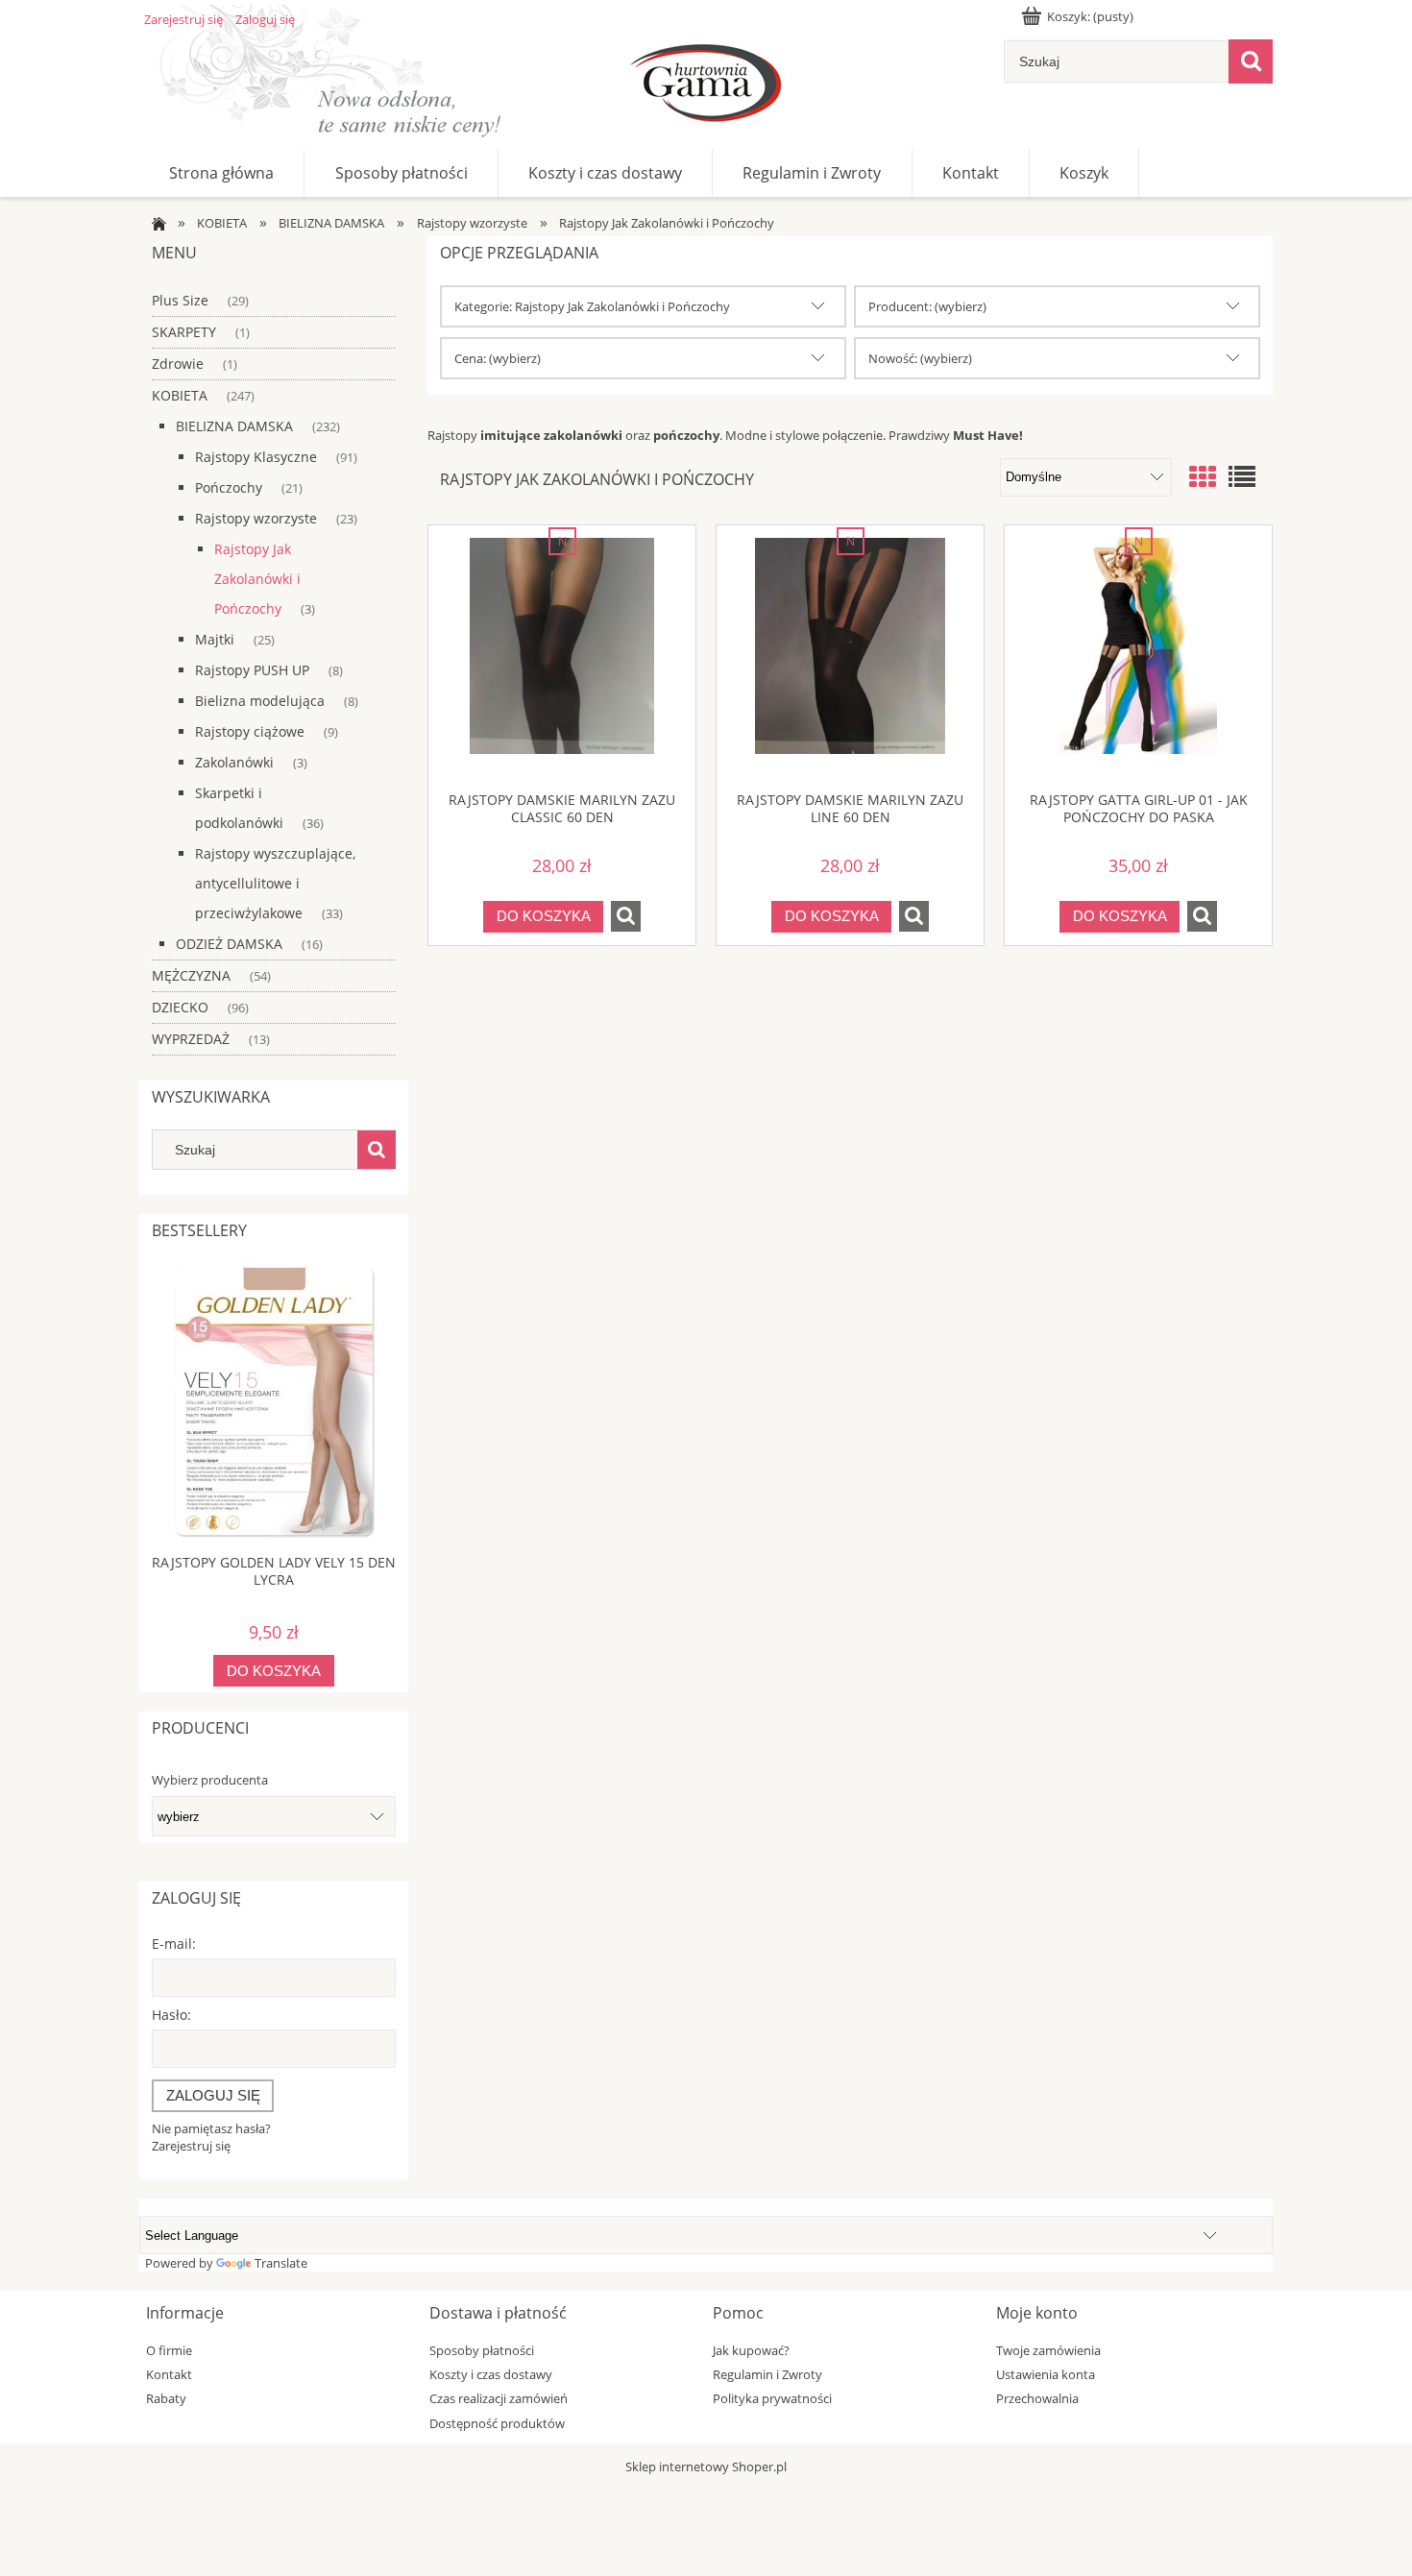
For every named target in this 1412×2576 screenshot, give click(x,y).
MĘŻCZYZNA (191, 975)
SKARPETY (184, 332)
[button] (626, 916)
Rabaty (166, 2398)
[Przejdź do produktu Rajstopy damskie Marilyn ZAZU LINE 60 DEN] (850, 658)
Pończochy (229, 487)
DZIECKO (180, 1007)
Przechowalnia (1037, 2398)
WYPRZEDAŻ (191, 1039)
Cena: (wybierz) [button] (498, 358)
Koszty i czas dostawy (491, 2374)
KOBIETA (180, 395)
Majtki (215, 639)
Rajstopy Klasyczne (256, 457)
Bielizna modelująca (260, 701)
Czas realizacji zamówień (499, 2398)
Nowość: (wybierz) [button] (920, 358)
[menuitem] (221, 173)
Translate (281, 2263)
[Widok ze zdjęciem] (1203, 476)
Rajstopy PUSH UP (252, 670)
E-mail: (174, 1944)
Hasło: (171, 2015)
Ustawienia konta (1046, 2374)
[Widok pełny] (1242, 476)
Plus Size (180, 300)
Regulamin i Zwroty (767, 2374)
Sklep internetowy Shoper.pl (706, 2467)
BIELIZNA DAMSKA (234, 426)
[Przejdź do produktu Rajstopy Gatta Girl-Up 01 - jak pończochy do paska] (1138, 658)
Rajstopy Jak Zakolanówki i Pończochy (257, 579)
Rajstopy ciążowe (250, 731)
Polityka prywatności (772, 2398)
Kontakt (169, 2374)
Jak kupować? (751, 2350)
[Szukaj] (1251, 61)
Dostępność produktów (497, 2423)
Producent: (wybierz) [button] (927, 306)
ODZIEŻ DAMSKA (229, 944)
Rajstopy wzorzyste (256, 518)
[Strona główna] (706, 86)
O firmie (169, 2350)
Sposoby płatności (482, 2350)
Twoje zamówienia (1048, 2350)
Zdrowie (178, 364)
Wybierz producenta (210, 1780)
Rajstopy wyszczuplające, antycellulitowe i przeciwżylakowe (275, 883)
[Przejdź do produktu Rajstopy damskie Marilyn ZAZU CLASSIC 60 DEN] (562, 658)
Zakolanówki (234, 762)
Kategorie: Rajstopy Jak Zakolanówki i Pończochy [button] (592, 306)
